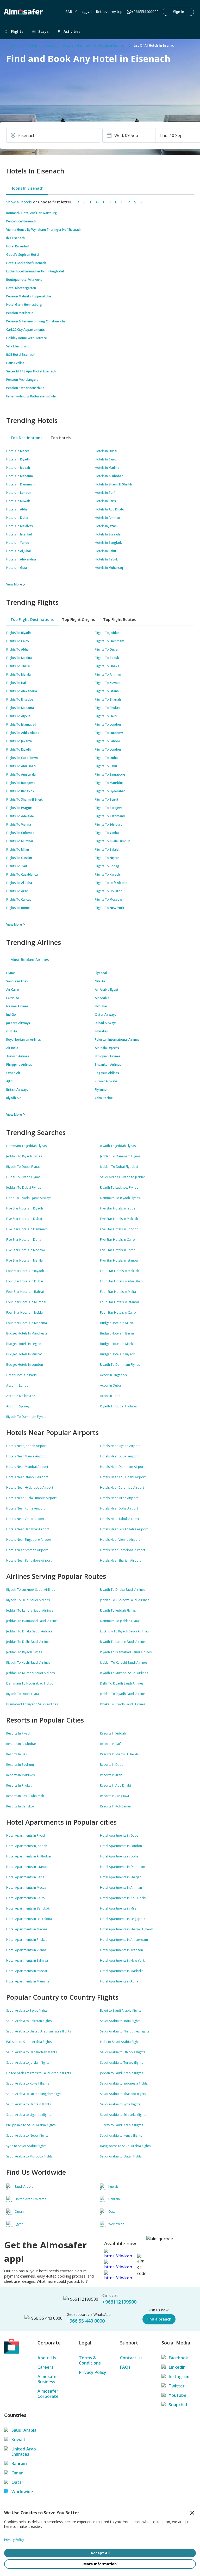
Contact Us (131, 2358)
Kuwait (18, 2440)
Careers (45, 2367)
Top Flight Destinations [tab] (32, 619)
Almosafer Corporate (48, 2394)
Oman (17, 2473)
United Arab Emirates (24, 2452)
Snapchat (178, 2405)
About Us (47, 2358)
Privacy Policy (93, 2372)
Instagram (179, 2377)
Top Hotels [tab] (61, 438)
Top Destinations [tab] (26, 438)
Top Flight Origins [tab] (78, 619)
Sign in (179, 12)
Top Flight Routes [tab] (119, 619)
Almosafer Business (48, 2379)
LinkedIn (177, 2367)
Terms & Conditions (90, 2360)
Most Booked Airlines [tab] (30, 960)
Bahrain (19, 2463)
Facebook (178, 2358)
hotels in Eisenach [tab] (27, 188)
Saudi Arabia (24, 2430)
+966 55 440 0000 (86, 2321)
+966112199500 (119, 2302)
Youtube (178, 2395)
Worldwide (22, 2492)
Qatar (17, 2482)
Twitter (177, 2386)
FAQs (125, 2367)
